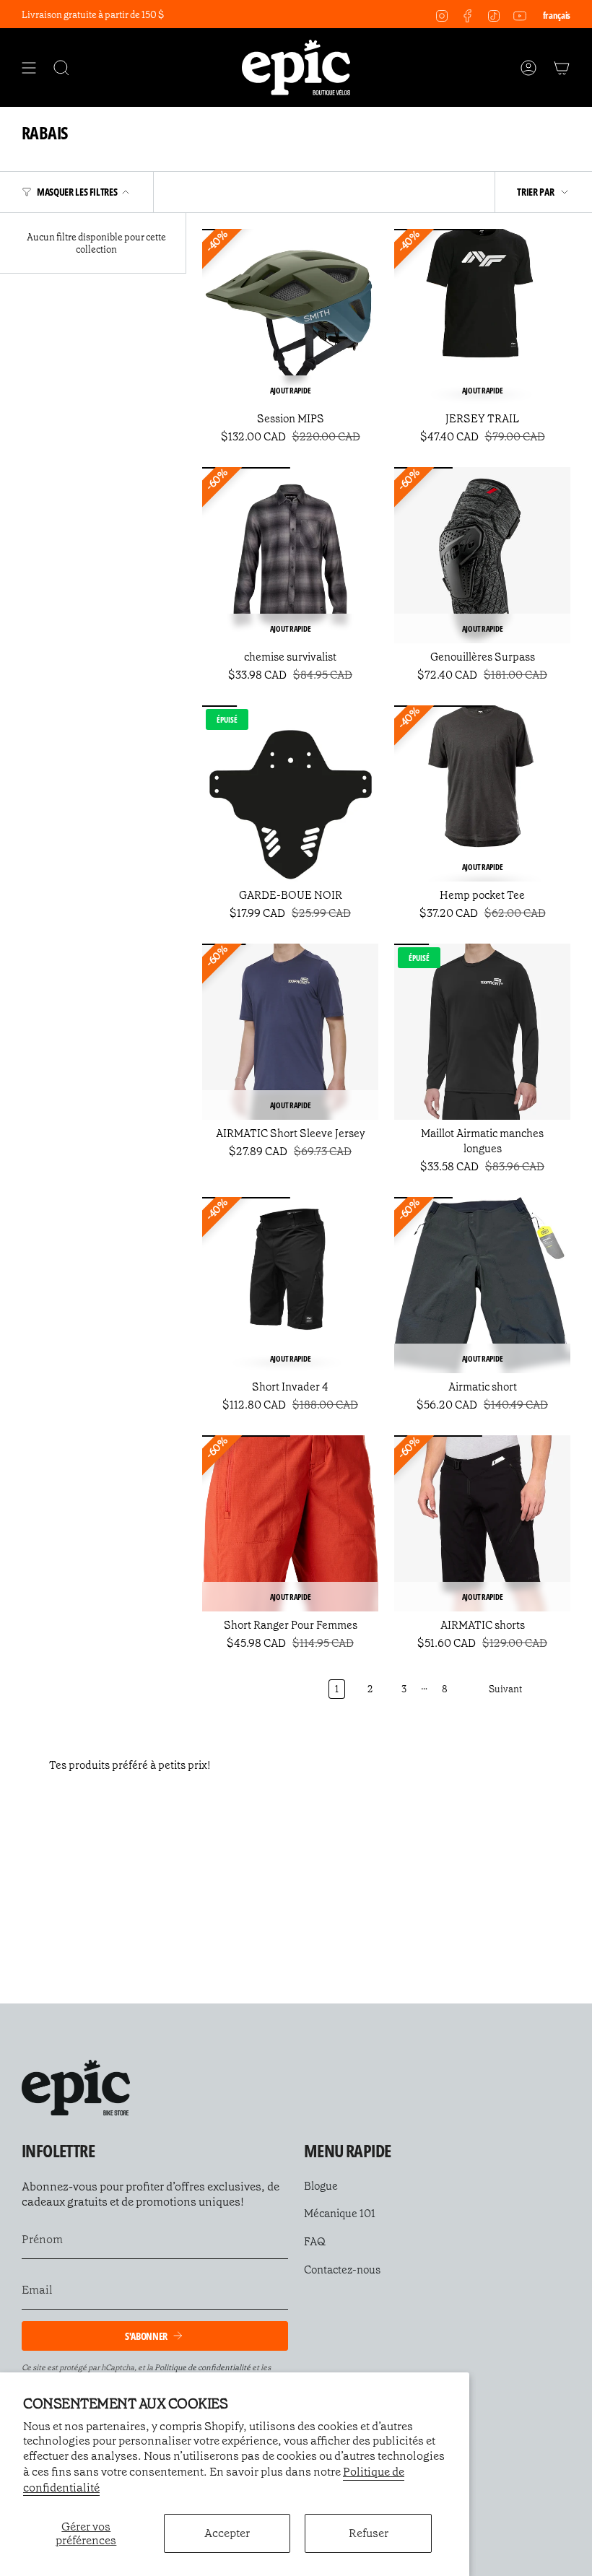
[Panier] (562, 68)
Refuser (369, 2533)
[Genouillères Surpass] (482, 555)
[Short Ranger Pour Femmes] (290, 1523)
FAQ (315, 2242)
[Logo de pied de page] (76, 2088)
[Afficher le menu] (29, 68)
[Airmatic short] (482, 1285)
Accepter (227, 2533)
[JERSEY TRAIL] (482, 317)
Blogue (321, 2186)
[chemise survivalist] (290, 555)
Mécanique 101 (340, 2214)
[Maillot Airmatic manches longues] (482, 1032)
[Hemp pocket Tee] (482, 793)
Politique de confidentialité (203, 2368)
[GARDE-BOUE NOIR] (290, 793)
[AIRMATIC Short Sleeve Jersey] (290, 1032)
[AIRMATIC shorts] (482, 1523)
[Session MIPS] (290, 317)
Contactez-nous (342, 2270)
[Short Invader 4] (290, 1285)
